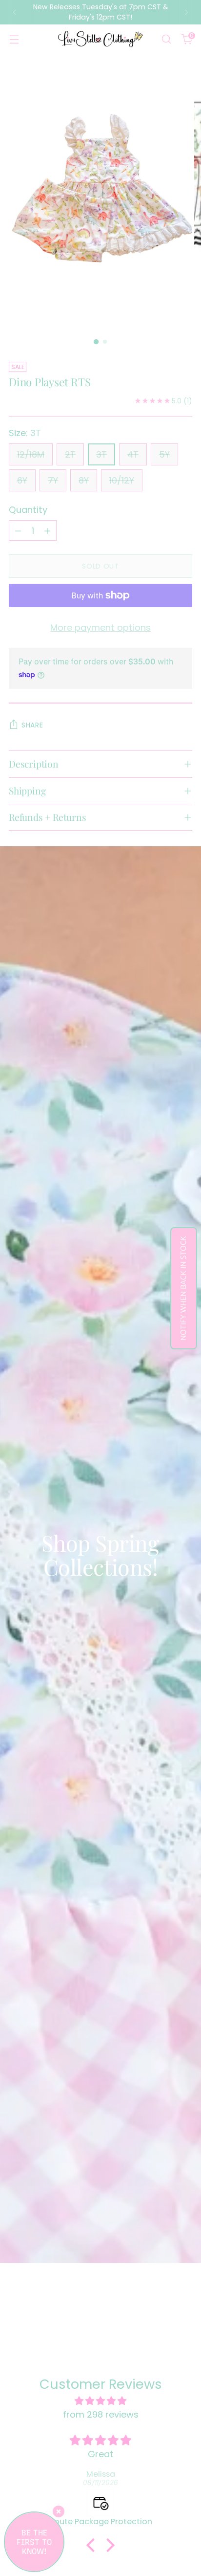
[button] (93, 2545)
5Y (164, 454)
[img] (100, 2401)
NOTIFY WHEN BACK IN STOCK (184, 1288)
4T (133, 454)
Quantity (28, 510)
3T (101, 454)
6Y (22, 480)
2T (70, 454)
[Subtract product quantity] (18, 530)
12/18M (31, 454)
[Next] (186, 12)
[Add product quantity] (47, 530)
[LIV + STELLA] (100, 39)
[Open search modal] (166, 39)
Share (32, 725)
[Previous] (15, 12)
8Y (84, 480)
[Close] (59, 2511)
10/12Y (122, 480)
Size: (25, 433)
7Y (53, 480)
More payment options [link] (100, 627)
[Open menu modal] (14, 39)
